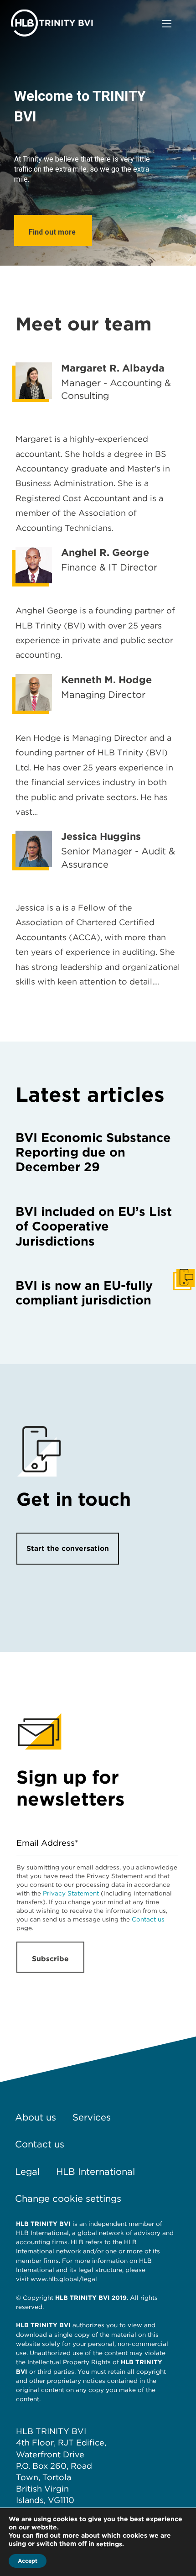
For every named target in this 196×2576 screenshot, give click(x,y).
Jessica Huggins (101, 836)
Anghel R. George (105, 552)
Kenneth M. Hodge (106, 680)
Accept (28, 2561)
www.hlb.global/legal (64, 2279)
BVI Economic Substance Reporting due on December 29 (93, 1152)
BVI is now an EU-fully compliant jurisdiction (84, 1293)
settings (109, 2544)
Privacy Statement (71, 1893)
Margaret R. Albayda (113, 368)
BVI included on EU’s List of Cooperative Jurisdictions (94, 1226)
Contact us (148, 1919)
